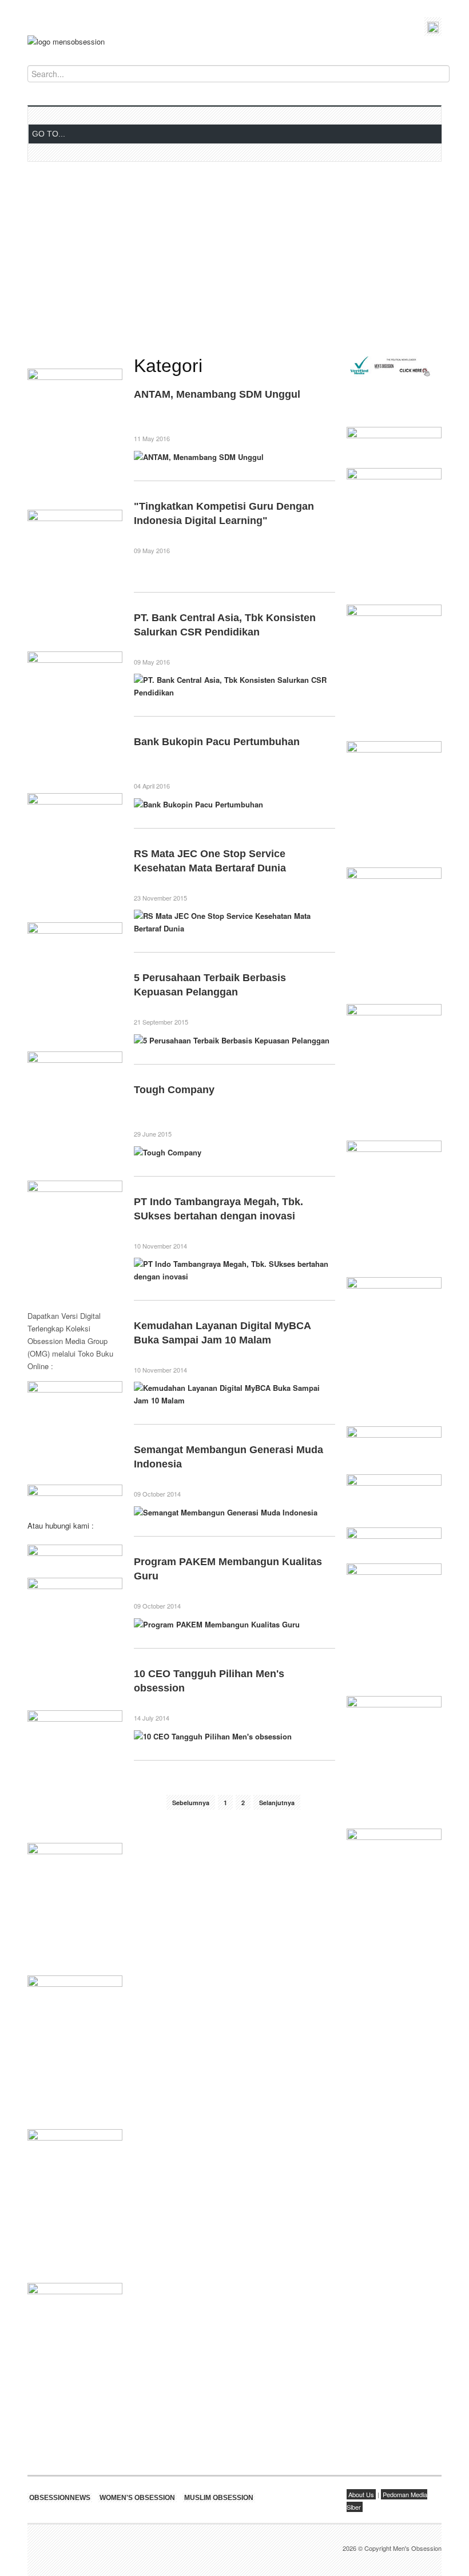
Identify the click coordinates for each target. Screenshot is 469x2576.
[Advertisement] (234, 259)
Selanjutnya (277, 1803)
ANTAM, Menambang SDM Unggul (217, 394)
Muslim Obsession (219, 2498)
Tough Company (174, 1090)
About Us (361, 2494)
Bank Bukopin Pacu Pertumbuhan (217, 742)
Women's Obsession (137, 2498)
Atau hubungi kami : (61, 1525)
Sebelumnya (191, 1803)
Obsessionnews (60, 2498)
